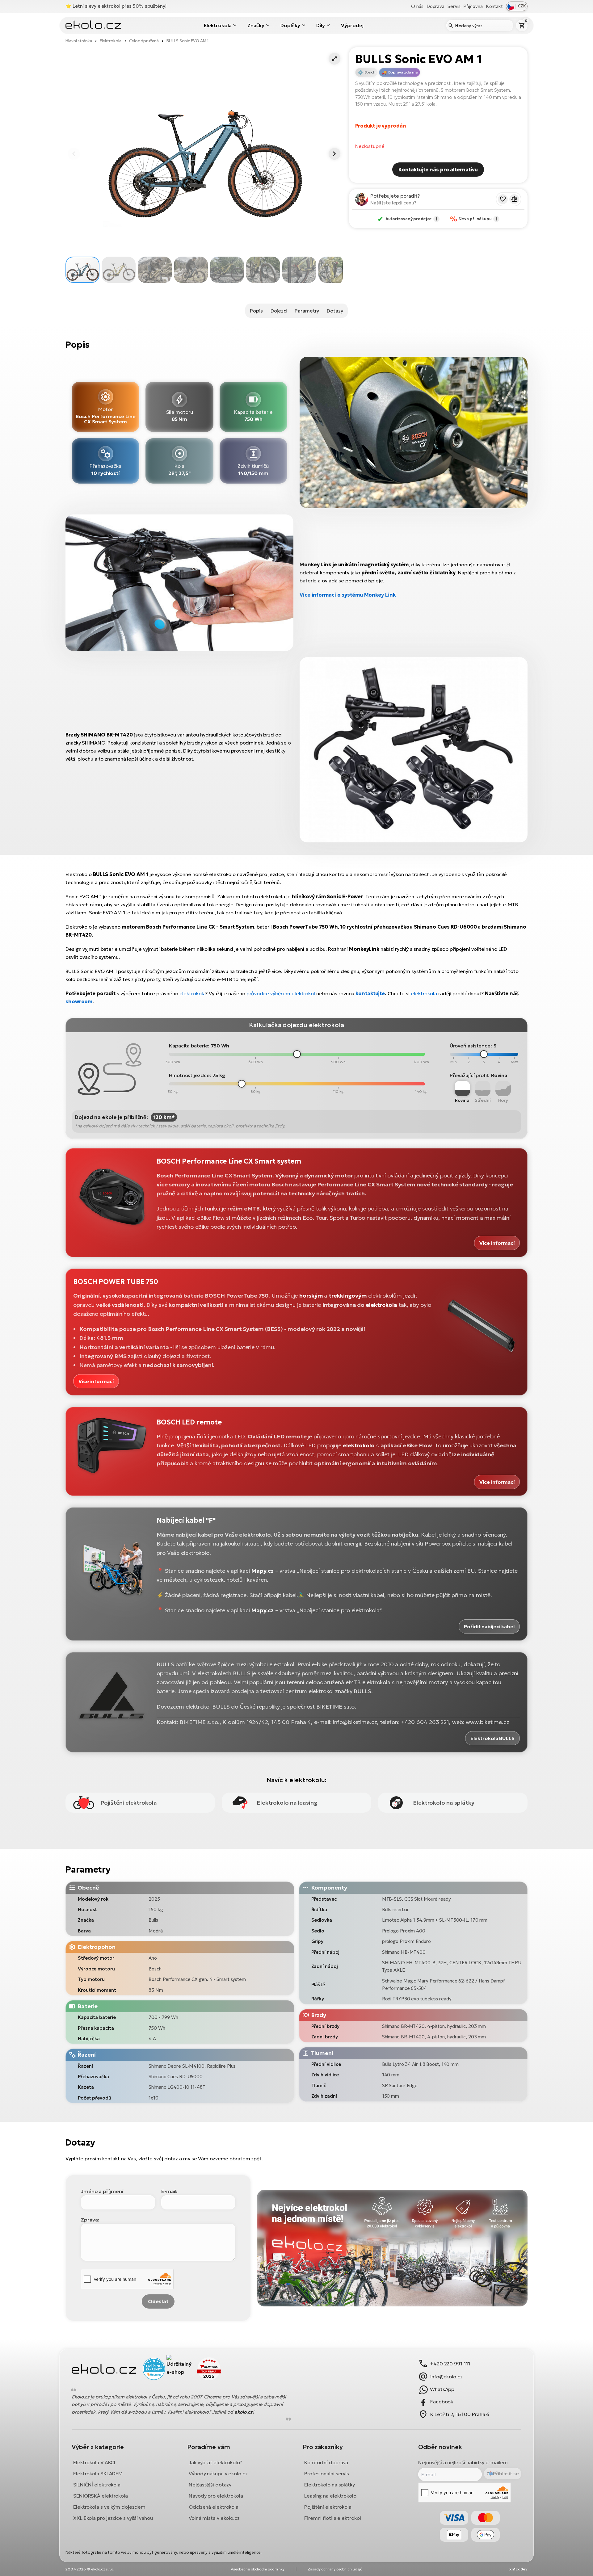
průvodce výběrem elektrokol (281, 993)
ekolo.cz (244, 2412)
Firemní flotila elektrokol (332, 2518)
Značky (256, 25)
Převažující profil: (470, 1075)
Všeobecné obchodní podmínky (258, 2569)
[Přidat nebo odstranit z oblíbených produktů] (503, 199)
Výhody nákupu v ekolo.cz (218, 2473)
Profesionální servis (327, 2473)
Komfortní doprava (326, 2462)
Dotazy (335, 311)
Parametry (307, 311)
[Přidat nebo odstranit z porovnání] (514, 199)
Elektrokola (218, 25)
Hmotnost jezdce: (190, 1075)
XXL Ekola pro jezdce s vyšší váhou (113, 2518)
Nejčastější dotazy (210, 2485)
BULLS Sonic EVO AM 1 (188, 41)
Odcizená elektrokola (214, 2507)
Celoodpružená (144, 41)
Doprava (435, 6)
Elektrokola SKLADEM (98, 2473)
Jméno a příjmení (102, 2191)
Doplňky (290, 25)
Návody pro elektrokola (216, 2496)
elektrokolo (359, 1445)
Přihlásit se (506, 2474)
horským (311, 1296)
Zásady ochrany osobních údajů (335, 2569)
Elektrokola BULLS (492, 1738)
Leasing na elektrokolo (330, 2496)
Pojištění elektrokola (328, 2507)
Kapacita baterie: (189, 1046)
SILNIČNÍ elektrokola (97, 2485)
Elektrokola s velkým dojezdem (109, 2507)
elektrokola (193, 993)
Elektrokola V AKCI (94, 2462)
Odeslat (158, 2301)
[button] (334, 59)
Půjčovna (473, 6)
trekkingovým (348, 1296)
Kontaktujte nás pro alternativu (438, 170)
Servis (454, 6)
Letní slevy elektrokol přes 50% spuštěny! (120, 6)
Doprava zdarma (403, 72)
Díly (321, 25)
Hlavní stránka (79, 41)
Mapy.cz (262, 1571)
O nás (417, 6)
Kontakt (494, 6)
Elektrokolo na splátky (330, 2485)
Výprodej (352, 25)
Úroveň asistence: (471, 1046)
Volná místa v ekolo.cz (214, 2518)
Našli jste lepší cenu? (393, 203)
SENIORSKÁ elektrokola (101, 2496)
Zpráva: (90, 2220)
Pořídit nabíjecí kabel (489, 1626)
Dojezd (279, 311)
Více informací (497, 1243)
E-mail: (169, 2191)
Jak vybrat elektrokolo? (215, 2462)
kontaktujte (370, 993)
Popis (256, 311)
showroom (79, 1001)
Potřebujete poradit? (395, 196)
